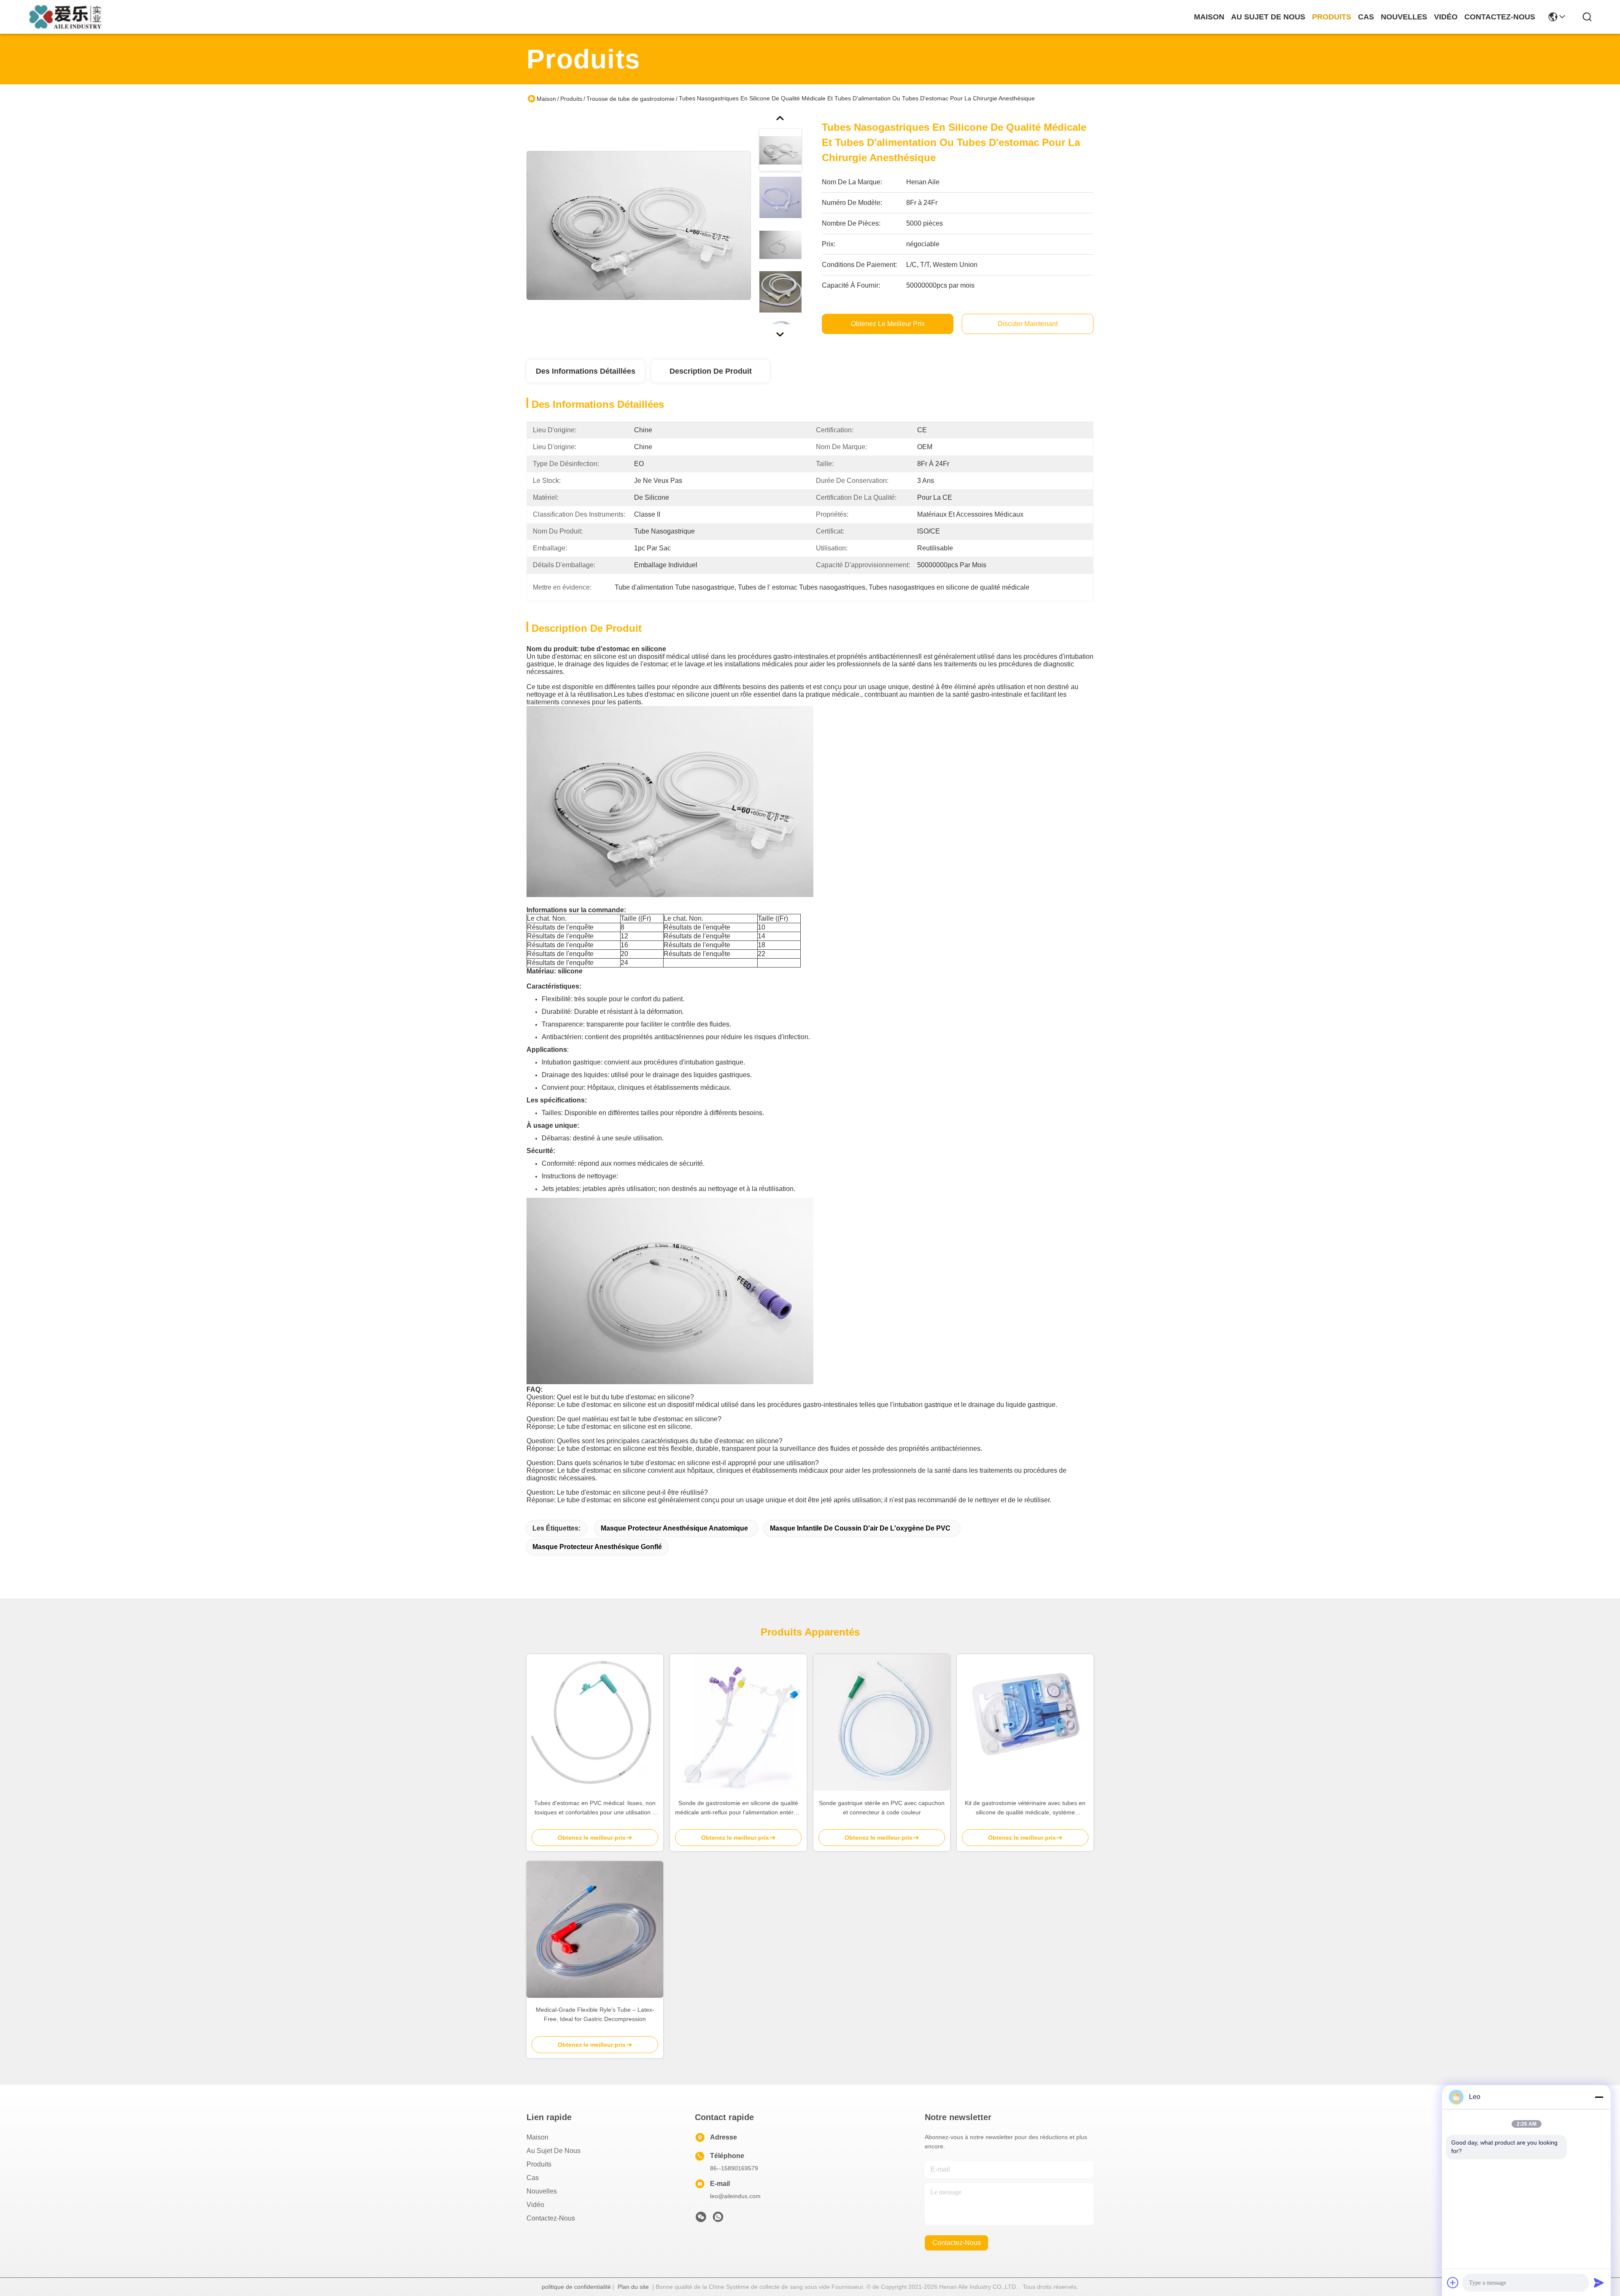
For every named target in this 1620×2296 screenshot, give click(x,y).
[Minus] (1599, 2097)
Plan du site (633, 2287)
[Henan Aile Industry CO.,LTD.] (68, 17)
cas (1366, 17)
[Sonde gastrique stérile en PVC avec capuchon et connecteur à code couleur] (882, 1722)
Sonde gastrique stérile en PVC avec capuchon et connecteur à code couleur (882, 1808)
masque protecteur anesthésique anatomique (674, 1528)
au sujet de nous (1268, 17)
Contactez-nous (551, 2218)
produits (1332, 17)
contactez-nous (1500, 17)
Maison (1209, 17)
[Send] (1599, 2283)
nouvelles (1404, 17)
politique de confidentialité (576, 2287)
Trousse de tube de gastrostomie (630, 99)
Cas (533, 2178)
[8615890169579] (718, 2219)
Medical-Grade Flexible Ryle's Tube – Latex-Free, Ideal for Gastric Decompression (595, 2014)
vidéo (1446, 17)
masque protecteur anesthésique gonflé (597, 1547)
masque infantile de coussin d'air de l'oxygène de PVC (860, 1528)
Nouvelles (542, 2191)
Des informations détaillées (586, 371)
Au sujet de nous (553, 2151)
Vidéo (535, 2205)
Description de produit (711, 371)
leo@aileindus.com (735, 2196)
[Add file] (1453, 2283)
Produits (571, 99)
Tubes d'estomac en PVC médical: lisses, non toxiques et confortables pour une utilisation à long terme (595, 1808)
